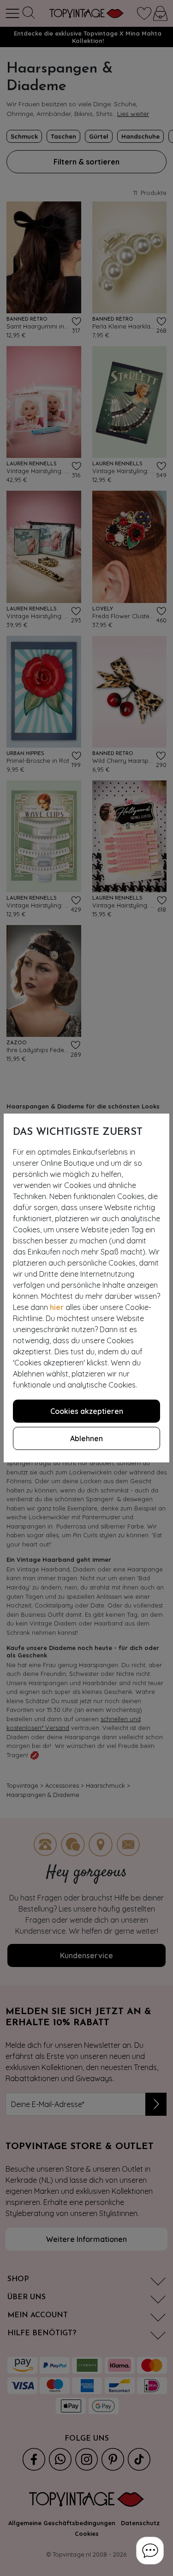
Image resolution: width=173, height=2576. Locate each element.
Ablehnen (86, 1438)
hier (57, 1307)
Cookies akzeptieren (87, 1411)
